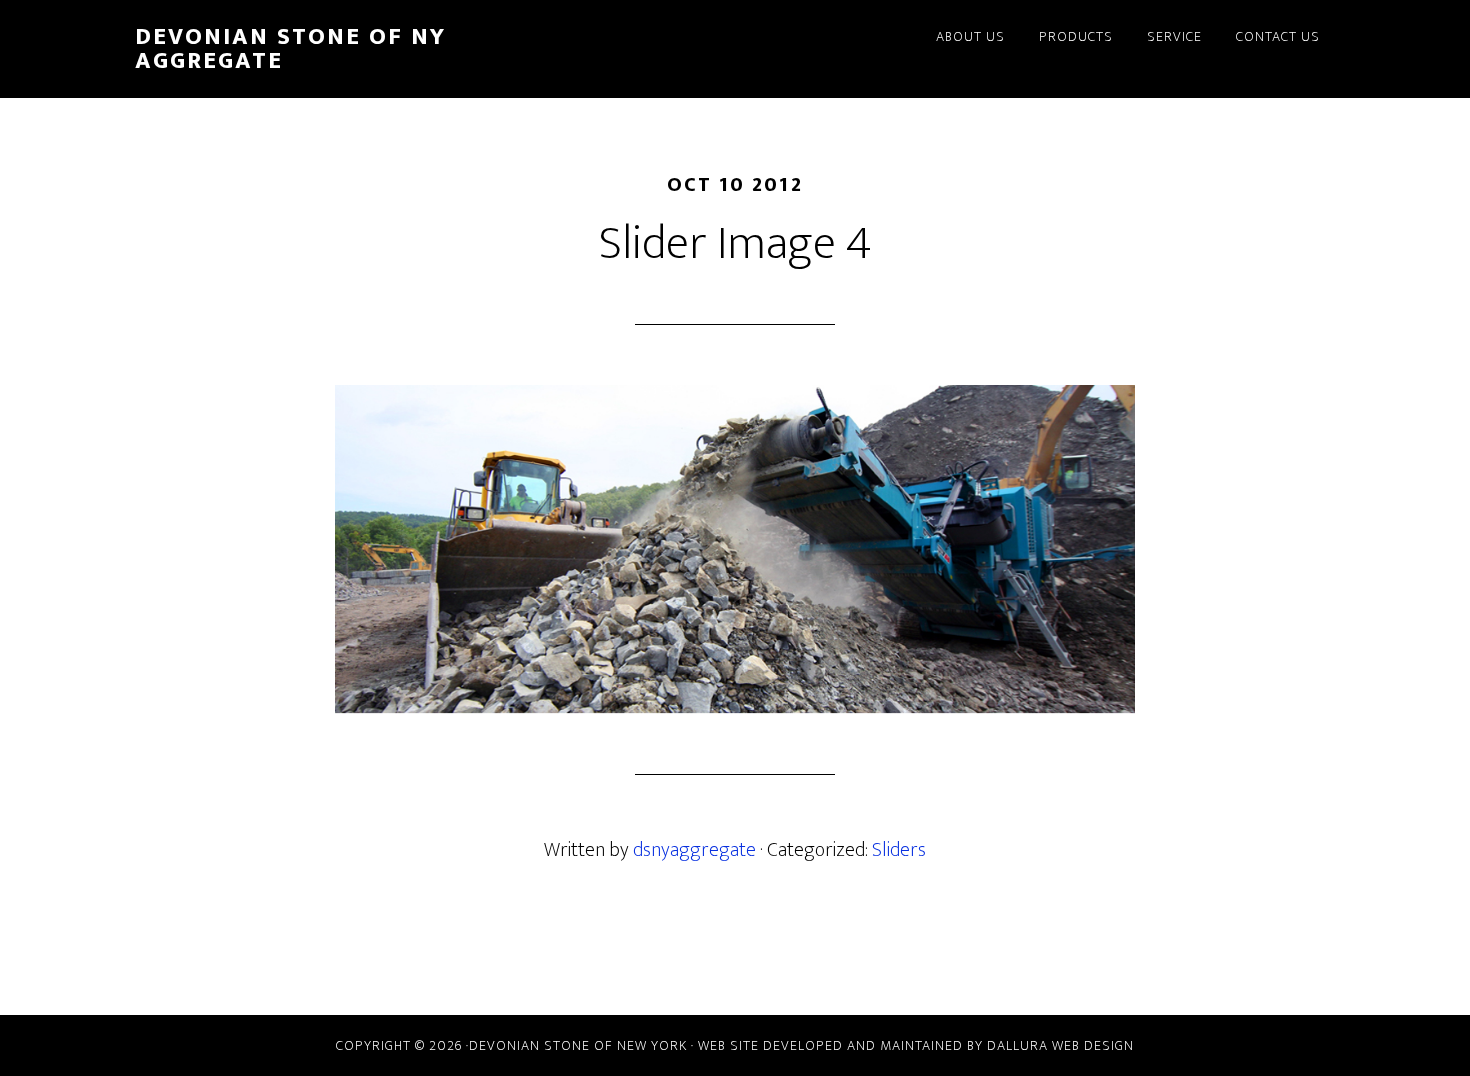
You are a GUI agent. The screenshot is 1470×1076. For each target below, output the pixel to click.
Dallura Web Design (1060, 1045)
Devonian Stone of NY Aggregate (290, 49)
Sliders (899, 850)
